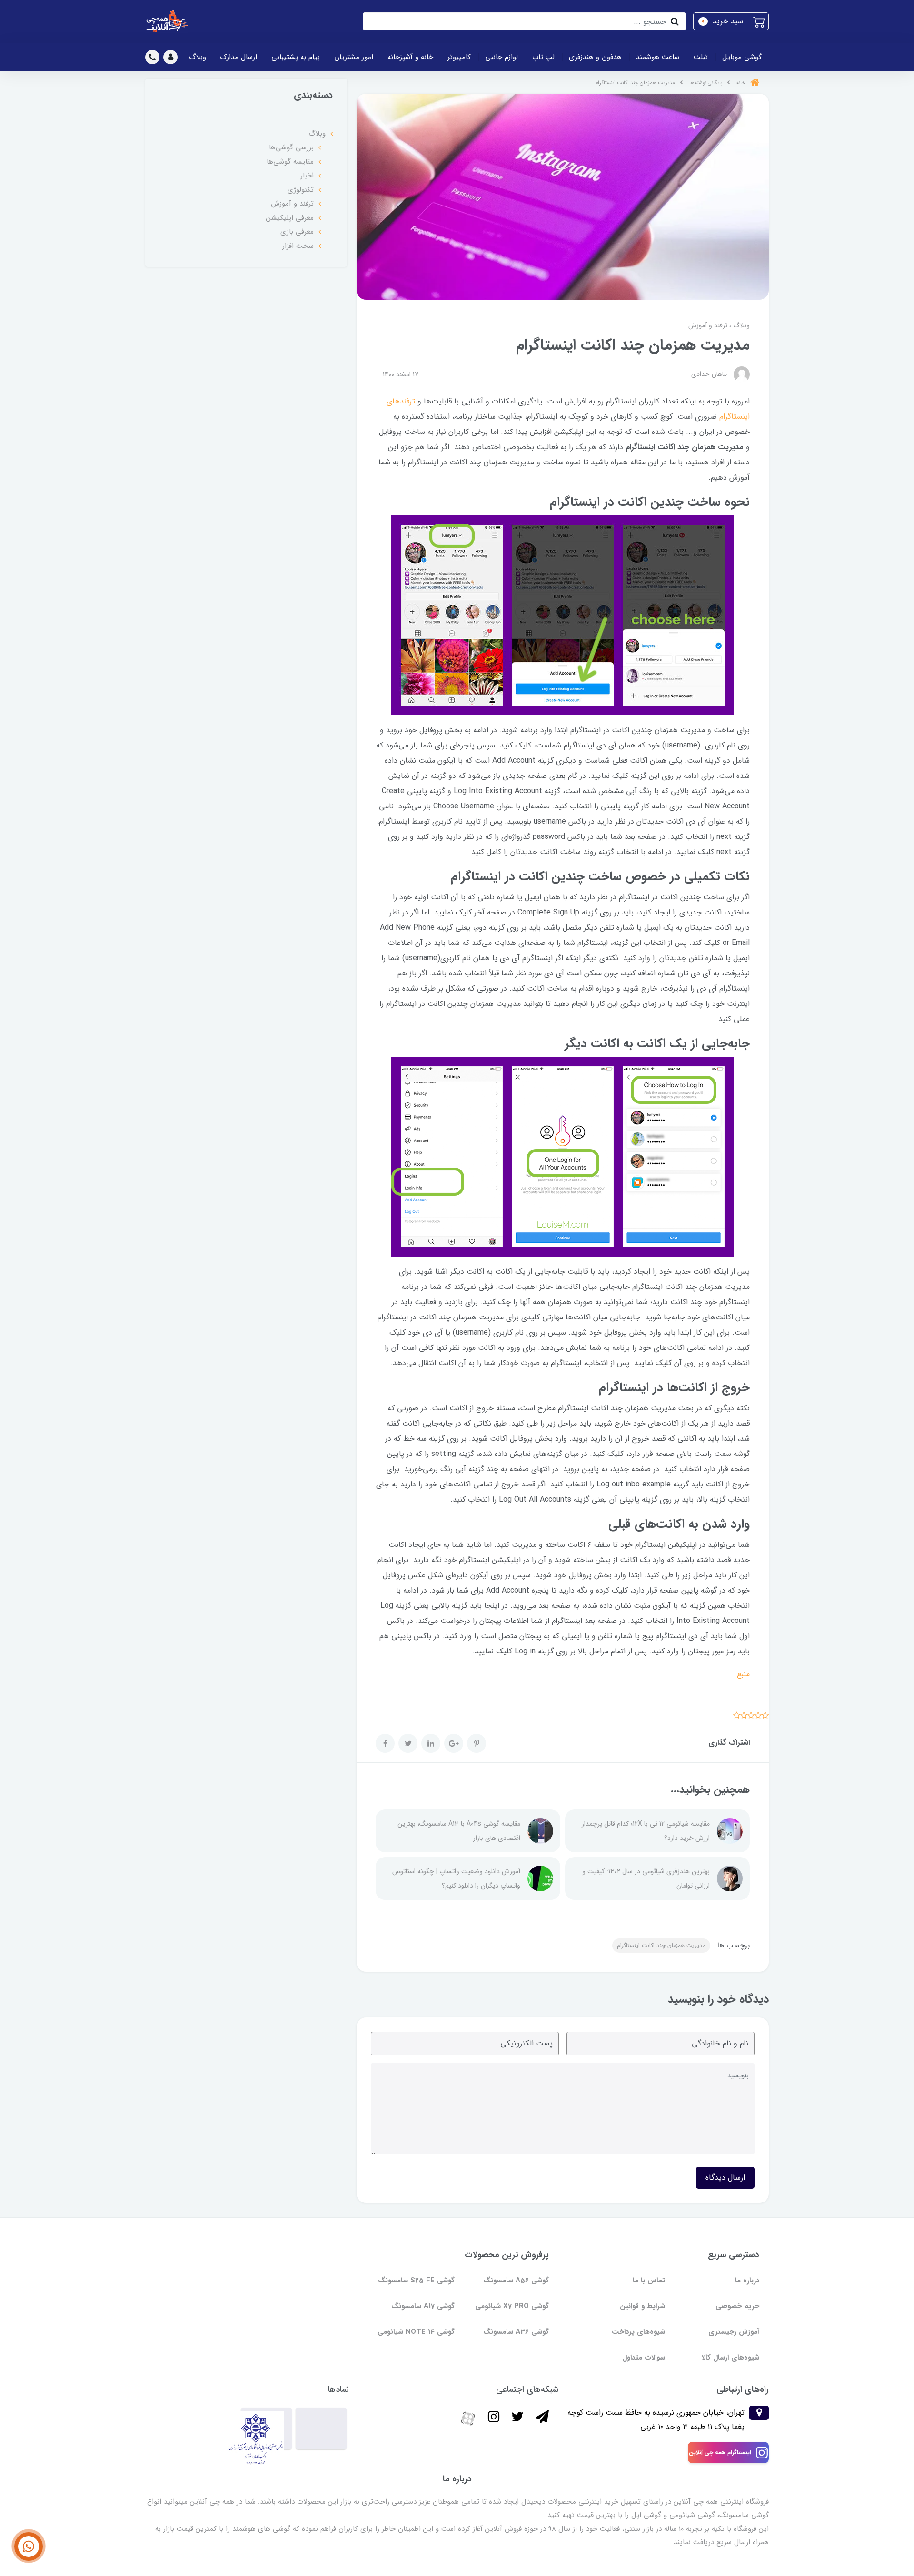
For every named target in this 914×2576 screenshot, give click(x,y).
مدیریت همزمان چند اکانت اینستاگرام (661, 1945)
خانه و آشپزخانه (410, 57)
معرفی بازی (297, 232)
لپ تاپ (543, 57)
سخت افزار (298, 246)
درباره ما (747, 2281)
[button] (731, 21)
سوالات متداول (644, 2358)
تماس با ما (649, 2281)
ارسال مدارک (239, 57)
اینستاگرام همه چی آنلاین (720, 2453)
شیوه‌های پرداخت (638, 2332)
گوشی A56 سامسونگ (516, 2281)
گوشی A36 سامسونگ (516, 2332)
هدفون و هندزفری (595, 57)
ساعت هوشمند (658, 57)
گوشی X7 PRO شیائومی (512, 2306)
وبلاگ (198, 57)
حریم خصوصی (737, 2306)
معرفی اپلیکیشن (290, 218)
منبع (743, 1674)
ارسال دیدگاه (725, 2178)
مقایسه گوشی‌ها (290, 162)
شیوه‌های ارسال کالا (730, 2358)
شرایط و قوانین (642, 2306)
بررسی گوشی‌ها (291, 147)
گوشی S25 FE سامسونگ (416, 2281)
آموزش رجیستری (734, 2332)
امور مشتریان (354, 57)
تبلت (701, 57)
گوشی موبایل (742, 57)
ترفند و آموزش (708, 325)
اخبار (307, 176)
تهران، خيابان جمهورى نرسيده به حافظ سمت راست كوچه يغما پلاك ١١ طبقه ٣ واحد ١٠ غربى (656, 2420)
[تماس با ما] (29, 2547)
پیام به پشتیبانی (296, 57)
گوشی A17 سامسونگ (423, 2306)
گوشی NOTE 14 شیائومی (416, 2332)
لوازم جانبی (502, 57)
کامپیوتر (459, 57)
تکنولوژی (301, 190)
